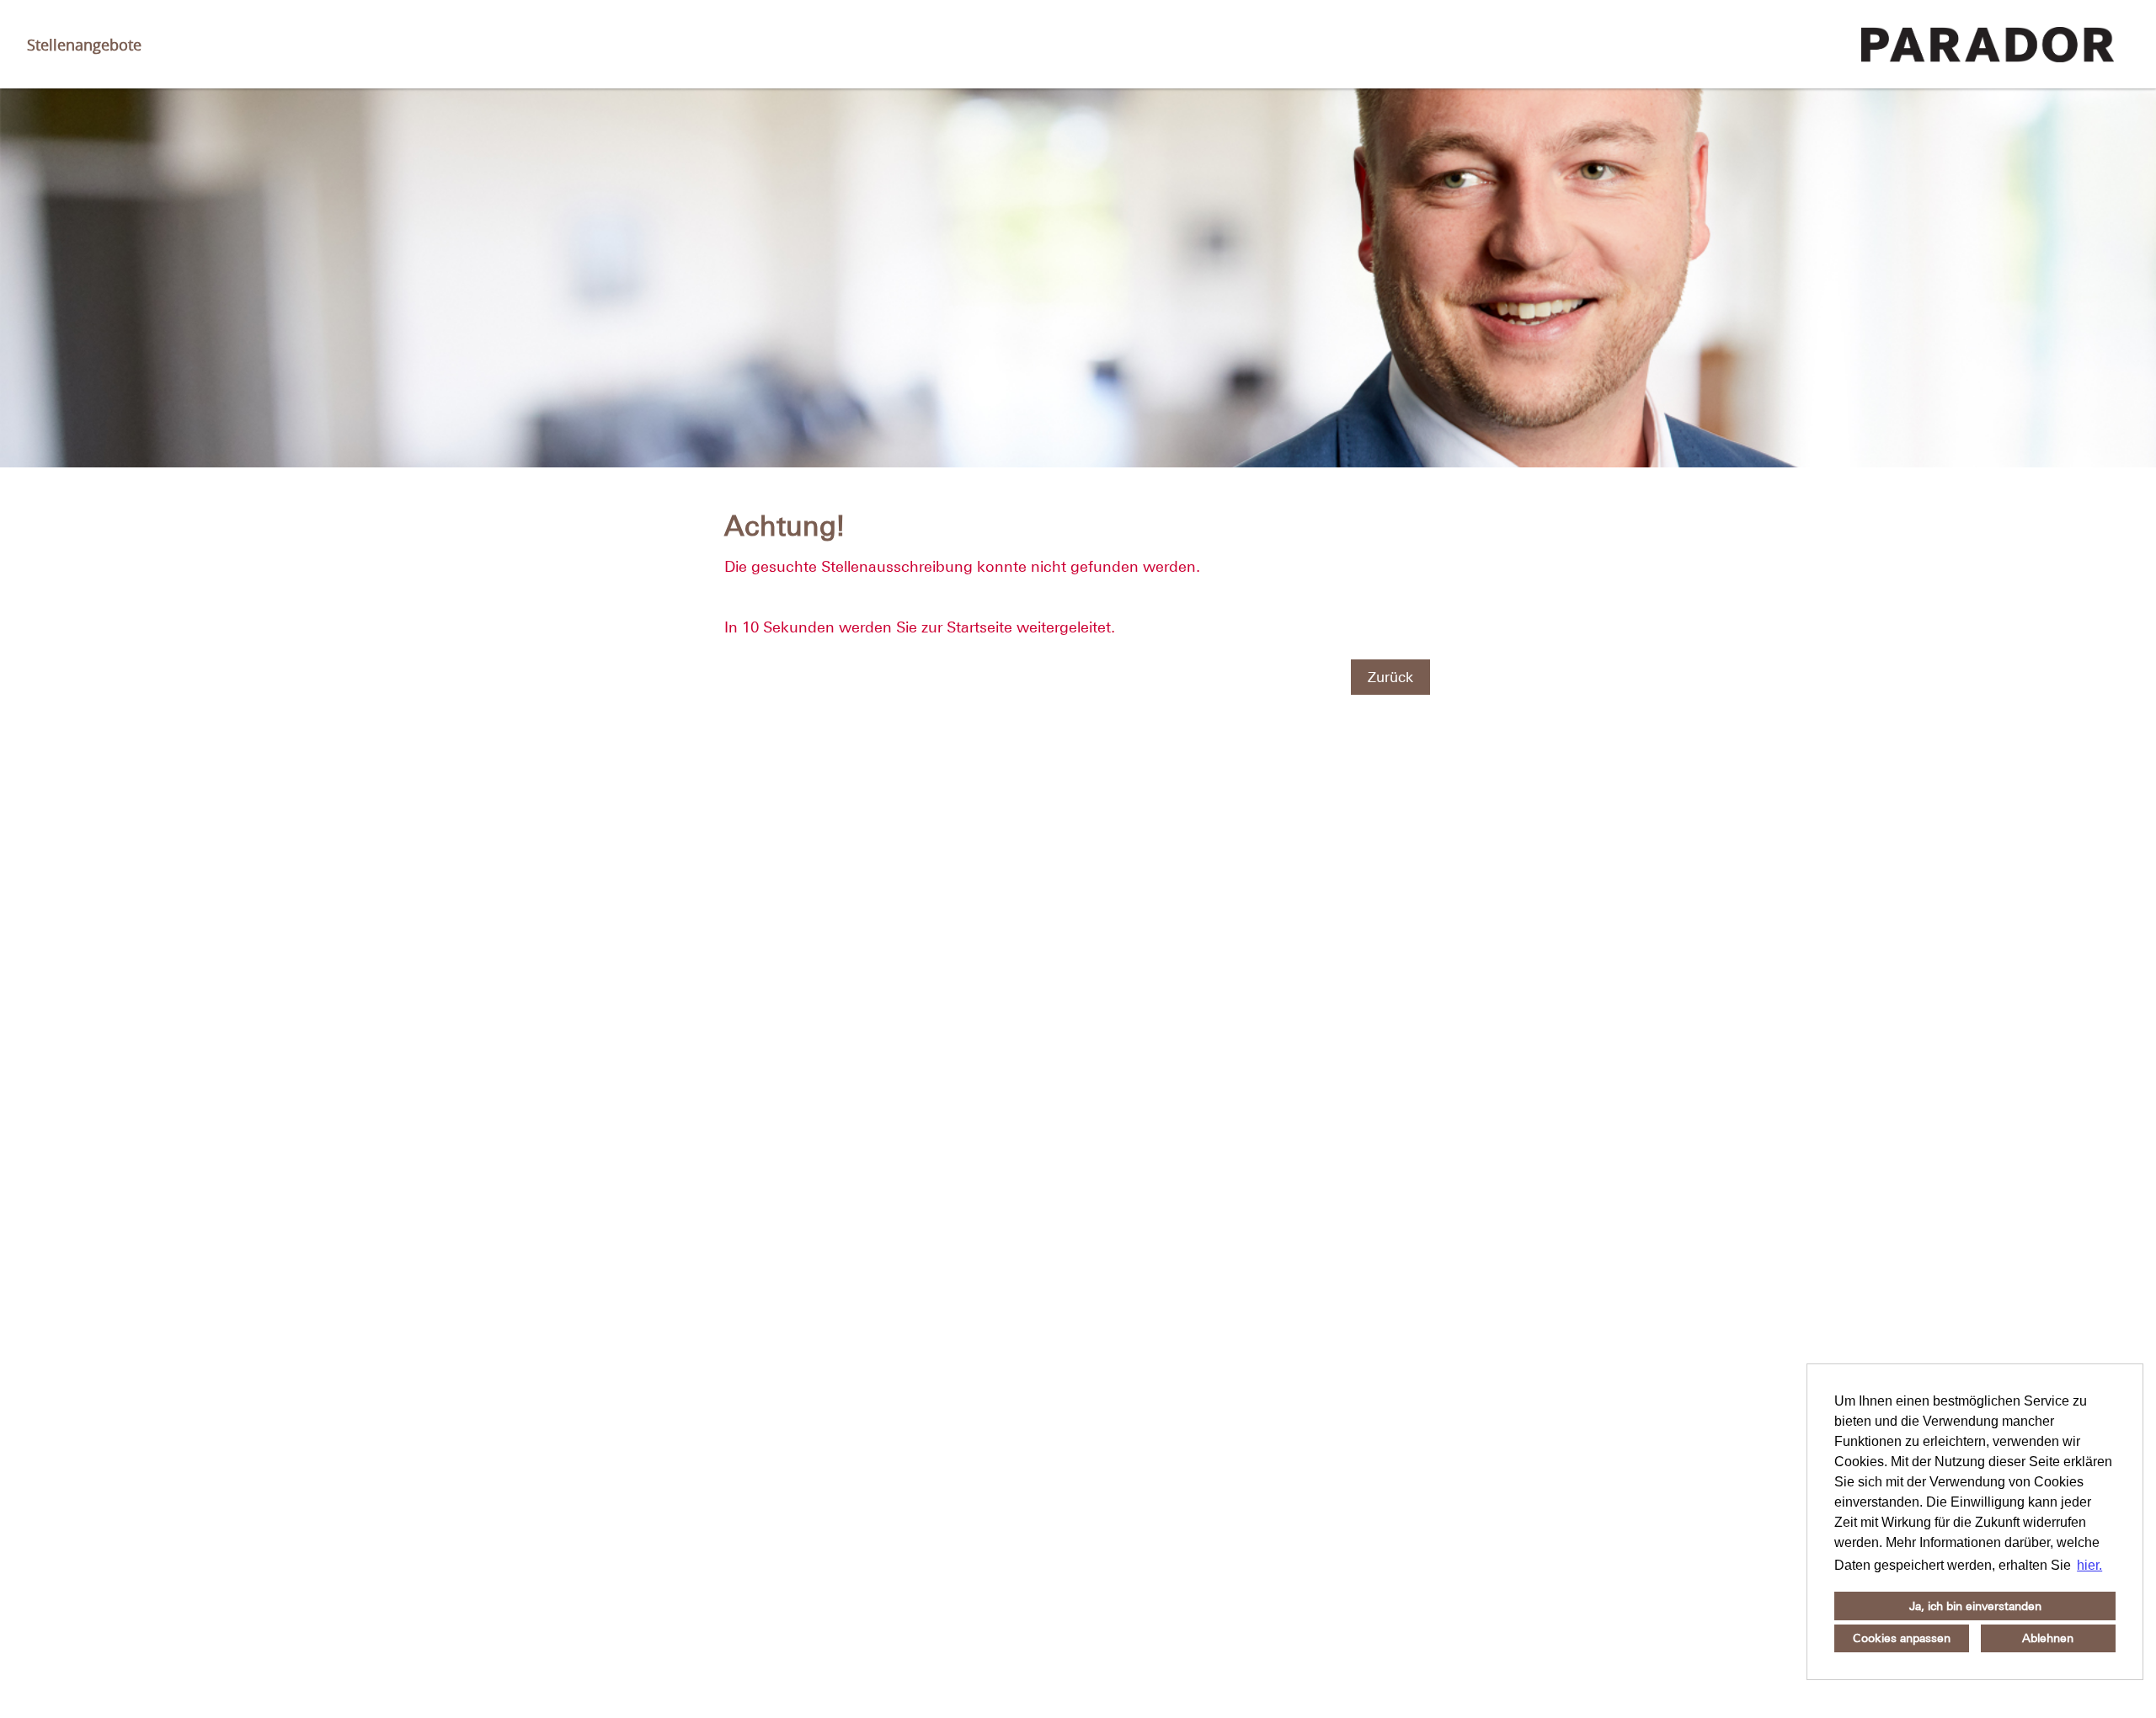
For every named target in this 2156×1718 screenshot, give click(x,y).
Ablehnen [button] (2048, 1638)
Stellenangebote (84, 45)
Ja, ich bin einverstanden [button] (1975, 1606)
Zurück (1390, 677)
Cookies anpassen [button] (1902, 1638)
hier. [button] (2089, 1565)
